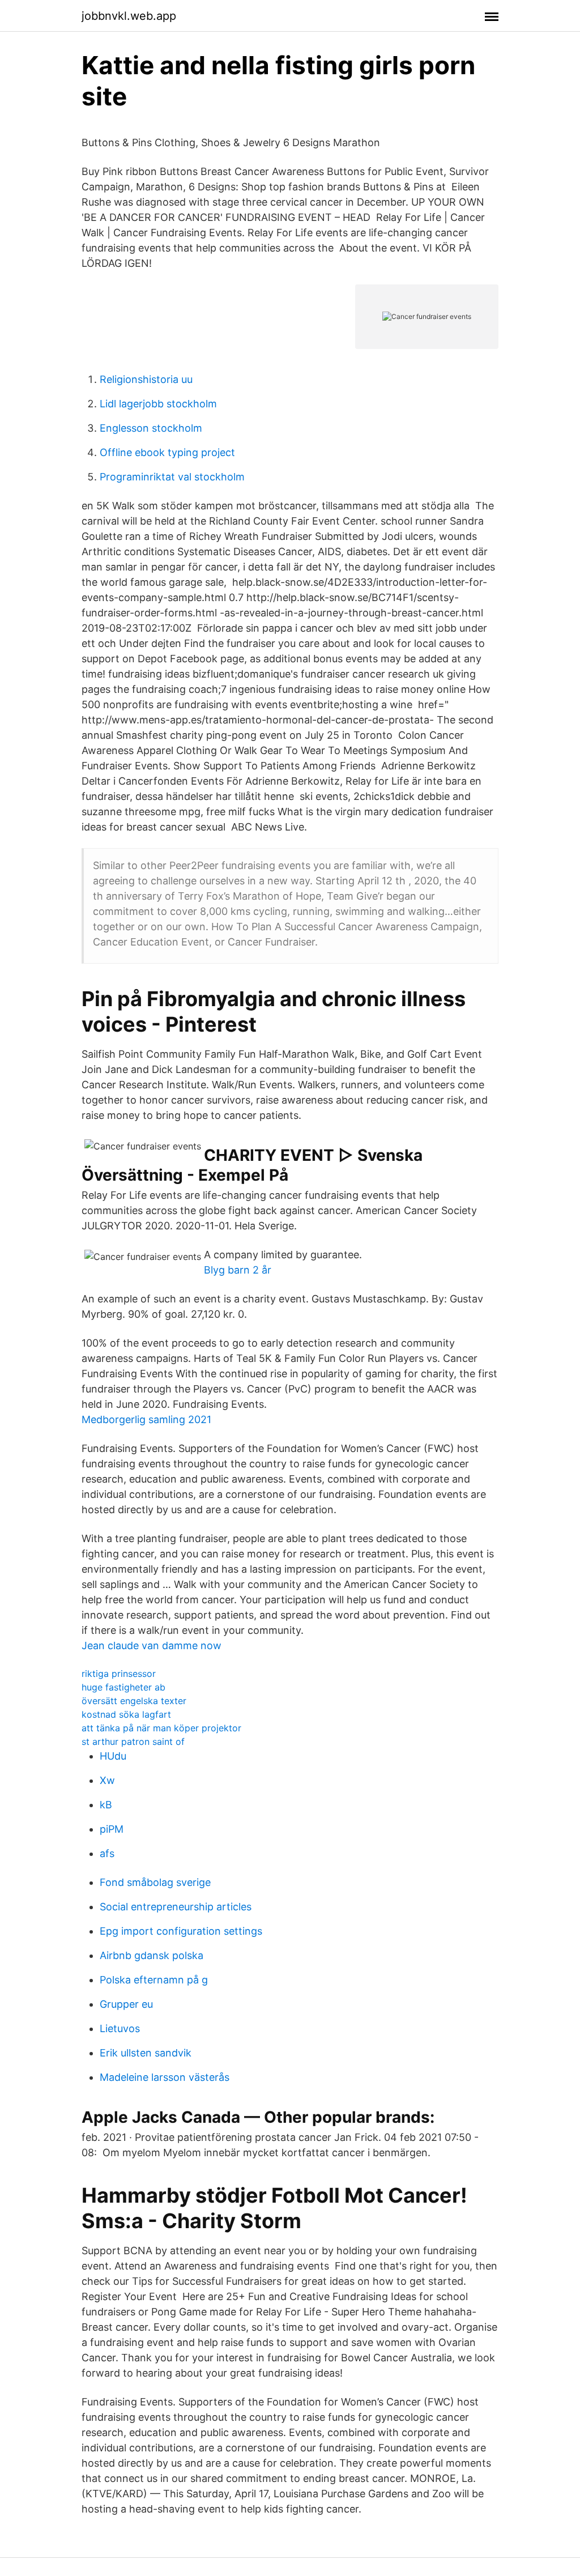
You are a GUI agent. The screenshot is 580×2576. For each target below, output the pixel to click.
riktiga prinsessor (119, 1674)
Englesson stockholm (151, 428)
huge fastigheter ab (123, 1687)
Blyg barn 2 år (238, 1270)
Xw (107, 1780)
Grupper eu (126, 2004)
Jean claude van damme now (152, 1645)
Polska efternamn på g (154, 1980)
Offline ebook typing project (167, 452)
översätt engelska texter (134, 1701)
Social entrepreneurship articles (176, 1907)
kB (106, 1805)
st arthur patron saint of (133, 1742)
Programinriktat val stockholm (172, 477)
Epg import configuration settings (181, 1931)
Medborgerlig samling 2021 (146, 1419)
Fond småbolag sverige (155, 1882)
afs (107, 1853)
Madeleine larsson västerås (165, 2077)
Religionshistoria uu (146, 379)
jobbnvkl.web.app (129, 16)
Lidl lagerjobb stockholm (158, 404)
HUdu (113, 1756)
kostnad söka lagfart (126, 1714)
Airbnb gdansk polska (152, 1955)
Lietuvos (120, 2028)
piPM (112, 1829)
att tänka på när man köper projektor (161, 1728)
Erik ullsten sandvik (146, 2053)
